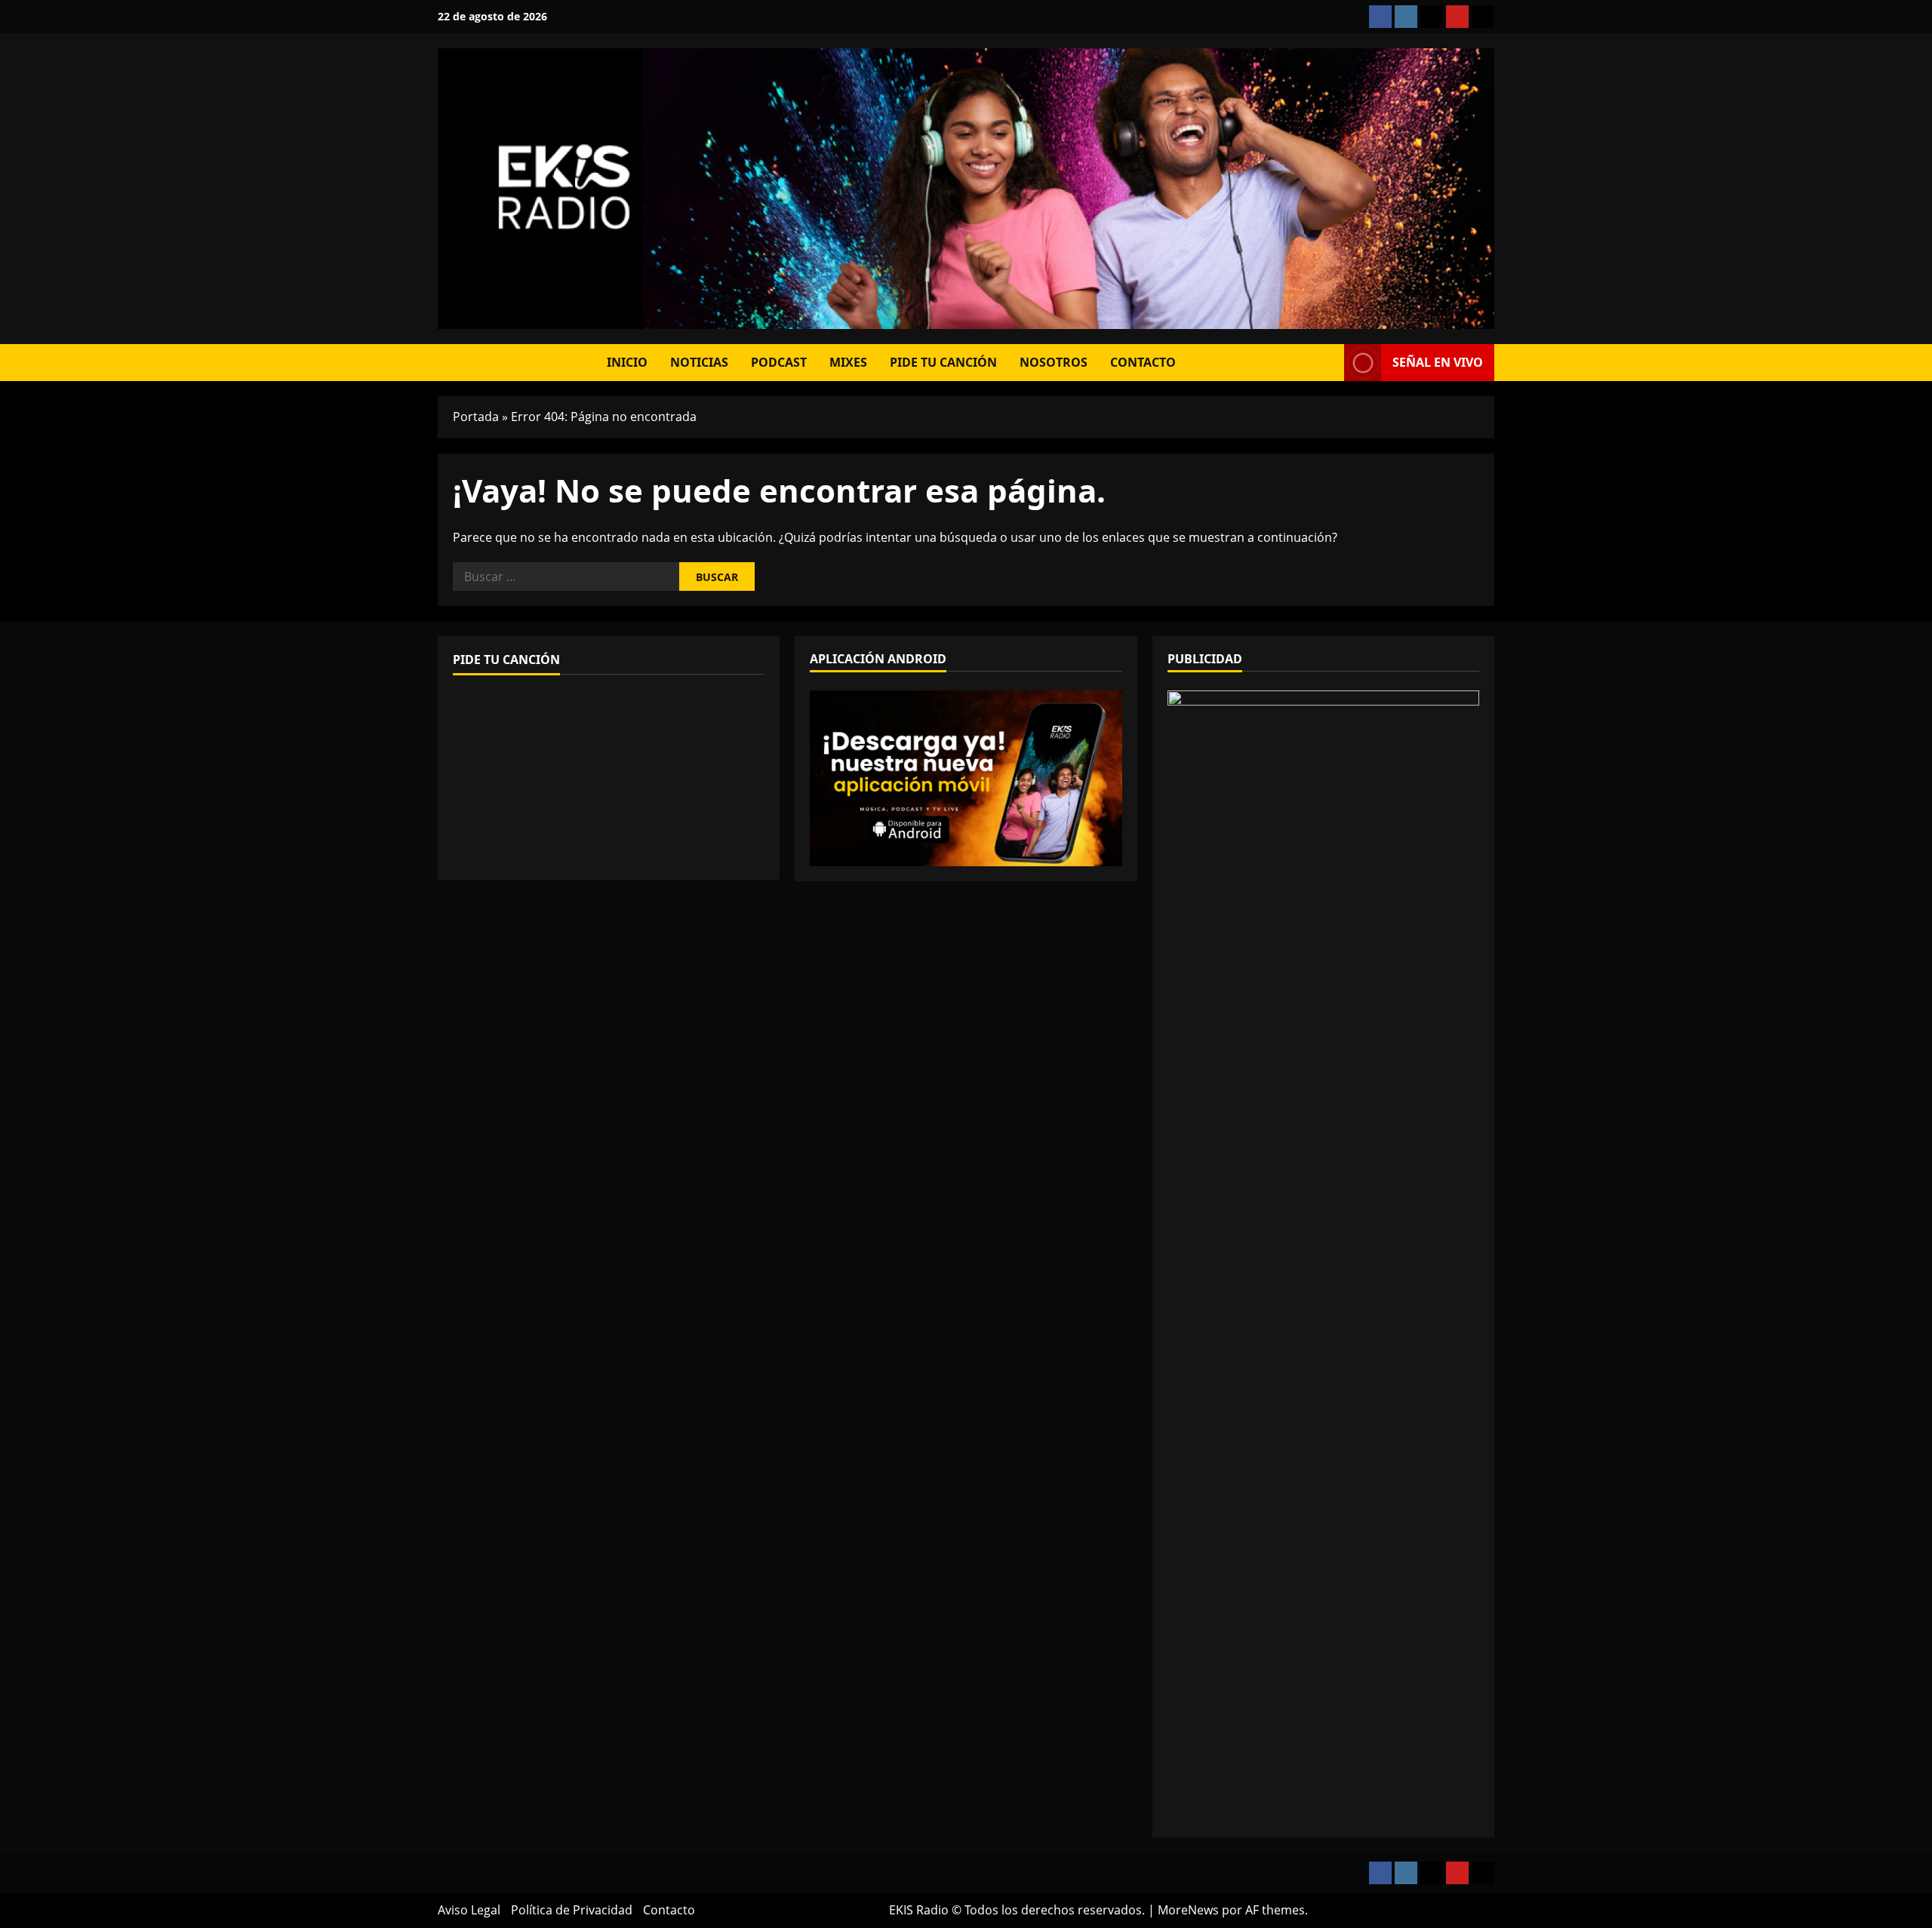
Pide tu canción (943, 362)
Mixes (848, 362)
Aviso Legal (469, 1910)
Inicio (627, 362)
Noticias (699, 362)
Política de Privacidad (572, 1910)
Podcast (779, 362)
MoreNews (1188, 1910)
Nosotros (1054, 362)
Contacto (1143, 362)
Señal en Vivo (1438, 362)
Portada (476, 417)
